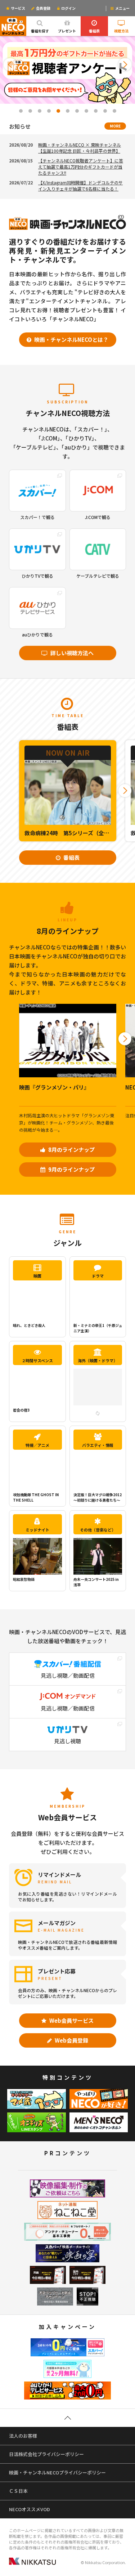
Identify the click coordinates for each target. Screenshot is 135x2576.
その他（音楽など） (98, 1530)
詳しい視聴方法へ (71, 653)
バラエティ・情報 (98, 1445)
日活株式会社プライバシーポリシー (46, 2454)
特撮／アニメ (37, 1445)
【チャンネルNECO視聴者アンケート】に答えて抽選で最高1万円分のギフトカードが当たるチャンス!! (81, 167)
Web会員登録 (71, 2040)
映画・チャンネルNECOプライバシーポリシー (57, 2472)
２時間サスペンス (37, 1360)
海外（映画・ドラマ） (98, 1360)
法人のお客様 (23, 2436)
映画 (37, 1276)
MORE (115, 126)
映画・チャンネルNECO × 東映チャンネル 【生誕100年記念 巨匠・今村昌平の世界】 (80, 148)
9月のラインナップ (71, 1169)
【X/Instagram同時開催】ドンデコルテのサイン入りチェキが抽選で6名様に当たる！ (80, 185)
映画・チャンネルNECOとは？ (71, 339)
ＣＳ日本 (18, 2491)
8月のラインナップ (71, 1150)
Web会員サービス (71, 2020)
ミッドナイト (37, 1530)
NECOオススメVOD (30, 2509)
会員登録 (43, 8)
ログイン (68, 8)
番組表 (94, 31)
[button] (10, 64)
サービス (18, 8)
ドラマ (98, 1276)
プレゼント (67, 31)
